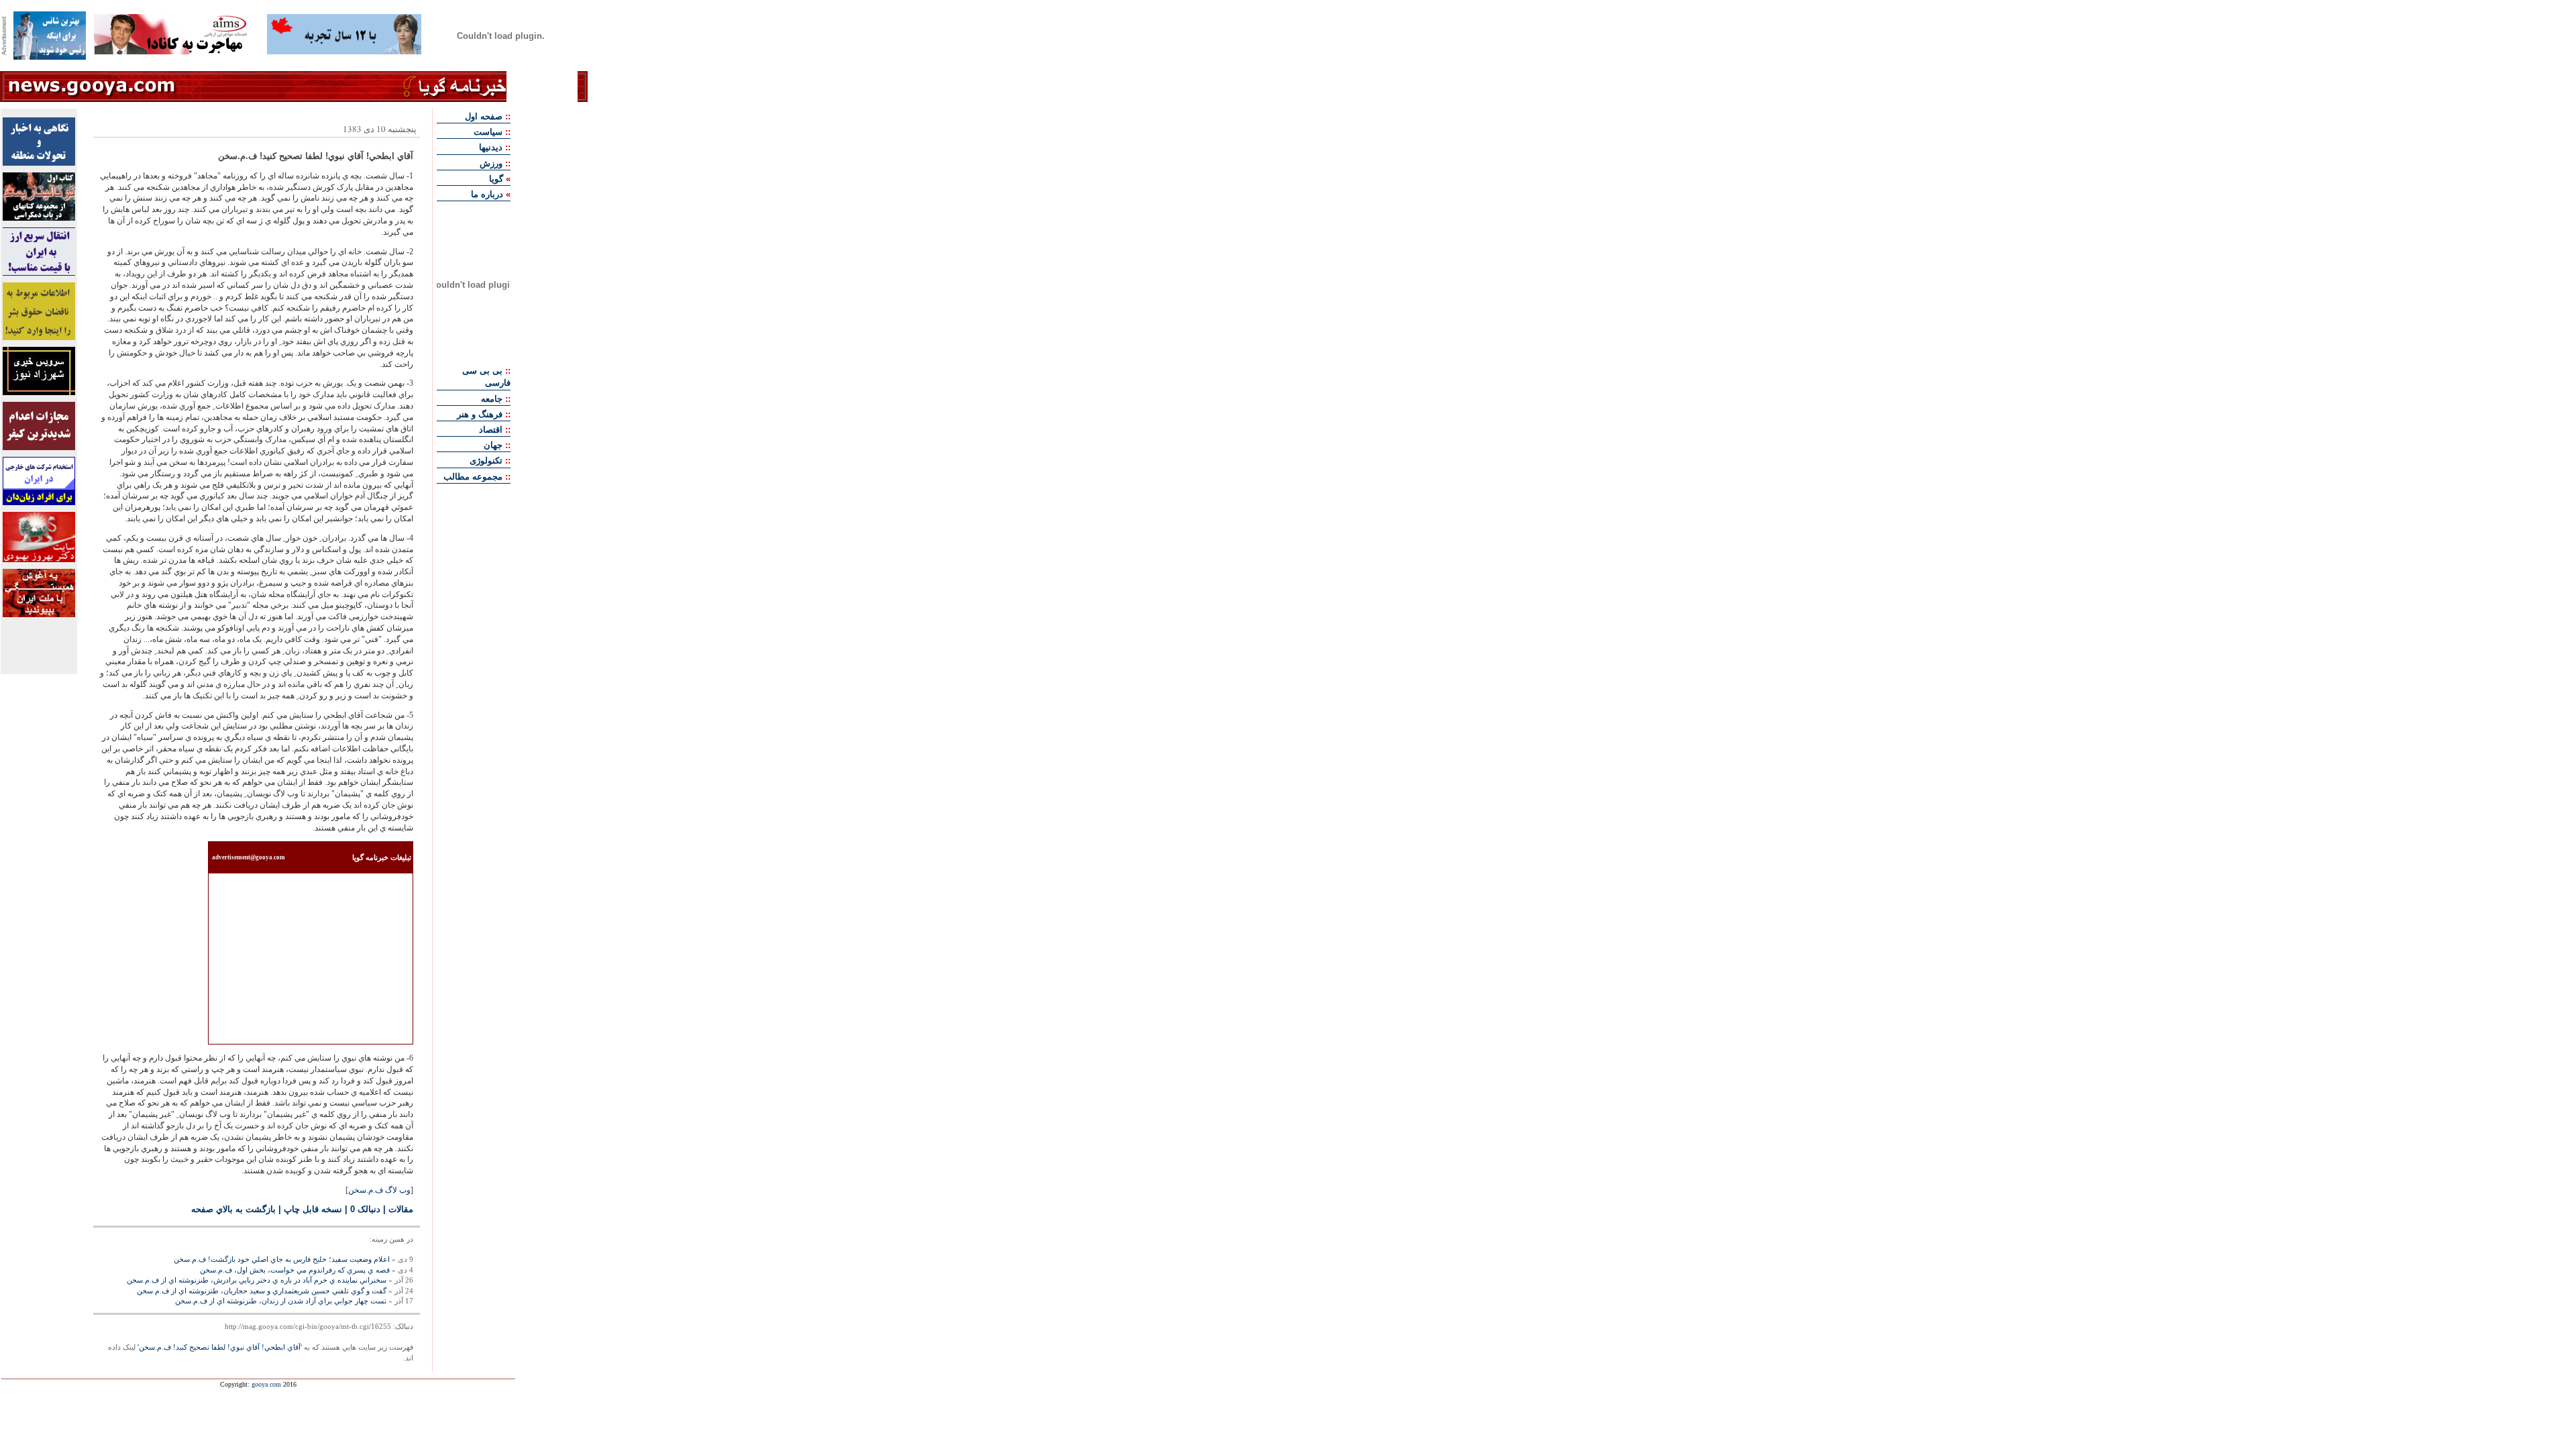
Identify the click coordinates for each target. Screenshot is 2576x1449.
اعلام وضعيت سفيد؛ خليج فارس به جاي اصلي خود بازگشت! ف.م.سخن (282, 1259)
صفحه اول (484, 116)
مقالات (401, 1209)
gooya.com (266, 1384)
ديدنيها (491, 147)
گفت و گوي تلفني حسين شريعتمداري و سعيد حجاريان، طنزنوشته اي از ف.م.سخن (262, 1291)
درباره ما (487, 194)
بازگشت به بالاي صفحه (233, 1209)
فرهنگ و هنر (480, 414)
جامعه (492, 399)
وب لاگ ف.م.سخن (379, 1190)
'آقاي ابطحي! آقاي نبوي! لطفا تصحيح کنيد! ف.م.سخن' (220, 1347)
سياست (488, 132)
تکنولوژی (486, 461)
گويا (496, 179)
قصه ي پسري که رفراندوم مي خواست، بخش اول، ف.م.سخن (295, 1270)
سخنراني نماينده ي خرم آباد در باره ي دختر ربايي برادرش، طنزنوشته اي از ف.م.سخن (257, 1280)
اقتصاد (491, 430)
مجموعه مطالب (473, 477)
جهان (493, 445)
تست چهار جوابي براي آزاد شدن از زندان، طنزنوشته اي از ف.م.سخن (281, 1301)
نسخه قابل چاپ (313, 1209)
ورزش (491, 163)
